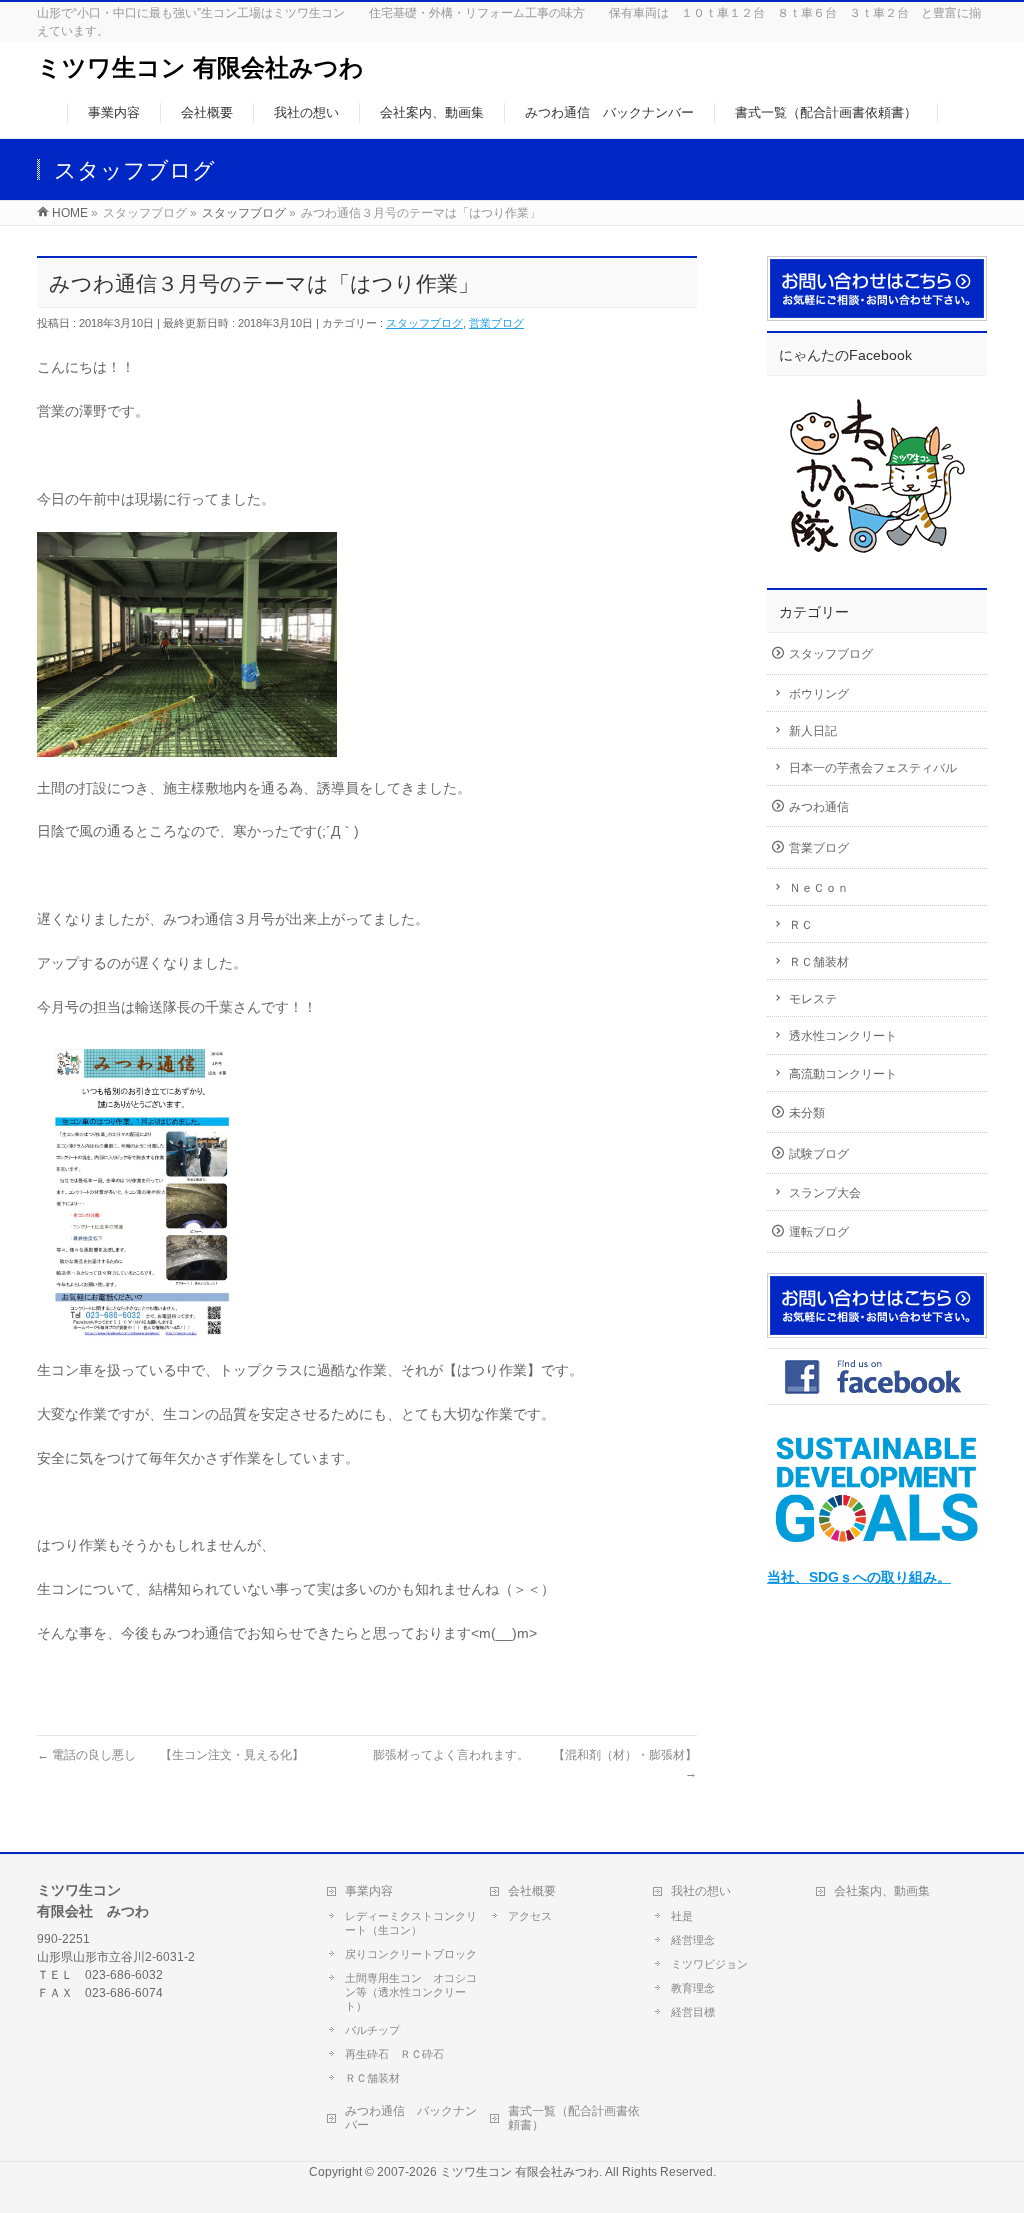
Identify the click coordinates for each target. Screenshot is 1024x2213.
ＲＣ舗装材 (819, 962)
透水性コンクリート (843, 1036)
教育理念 (693, 1988)
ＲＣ (801, 925)
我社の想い (701, 1891)
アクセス (530, 1916)
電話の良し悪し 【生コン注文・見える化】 (170, 1755)
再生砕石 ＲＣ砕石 (394, 2054)
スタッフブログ (424, 323)
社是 (682, 1916)
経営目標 (693, 2012)
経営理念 (693, 1940)
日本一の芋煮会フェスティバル (873, 768)
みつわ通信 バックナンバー (411, 2118)
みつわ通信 (819, 807)
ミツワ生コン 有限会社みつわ (200, 67)
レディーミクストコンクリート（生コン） (411, 1923)
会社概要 (532, 1891)
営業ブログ (496, 323)
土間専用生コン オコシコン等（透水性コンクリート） (411, 1992)
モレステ (813, 999)
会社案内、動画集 (882, 1891)
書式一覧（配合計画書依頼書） (574, 2118)
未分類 (807, 1113)
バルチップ (372, 2030)
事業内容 (369, 1891)
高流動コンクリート (843, 1074)
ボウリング (819, 694)
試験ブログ (819, 1154)
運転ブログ (819, 1232)
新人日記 (813, 731)
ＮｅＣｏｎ (819, 888)
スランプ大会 (825, 1193)
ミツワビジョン (709, 1964)
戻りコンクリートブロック (411, 1954)
